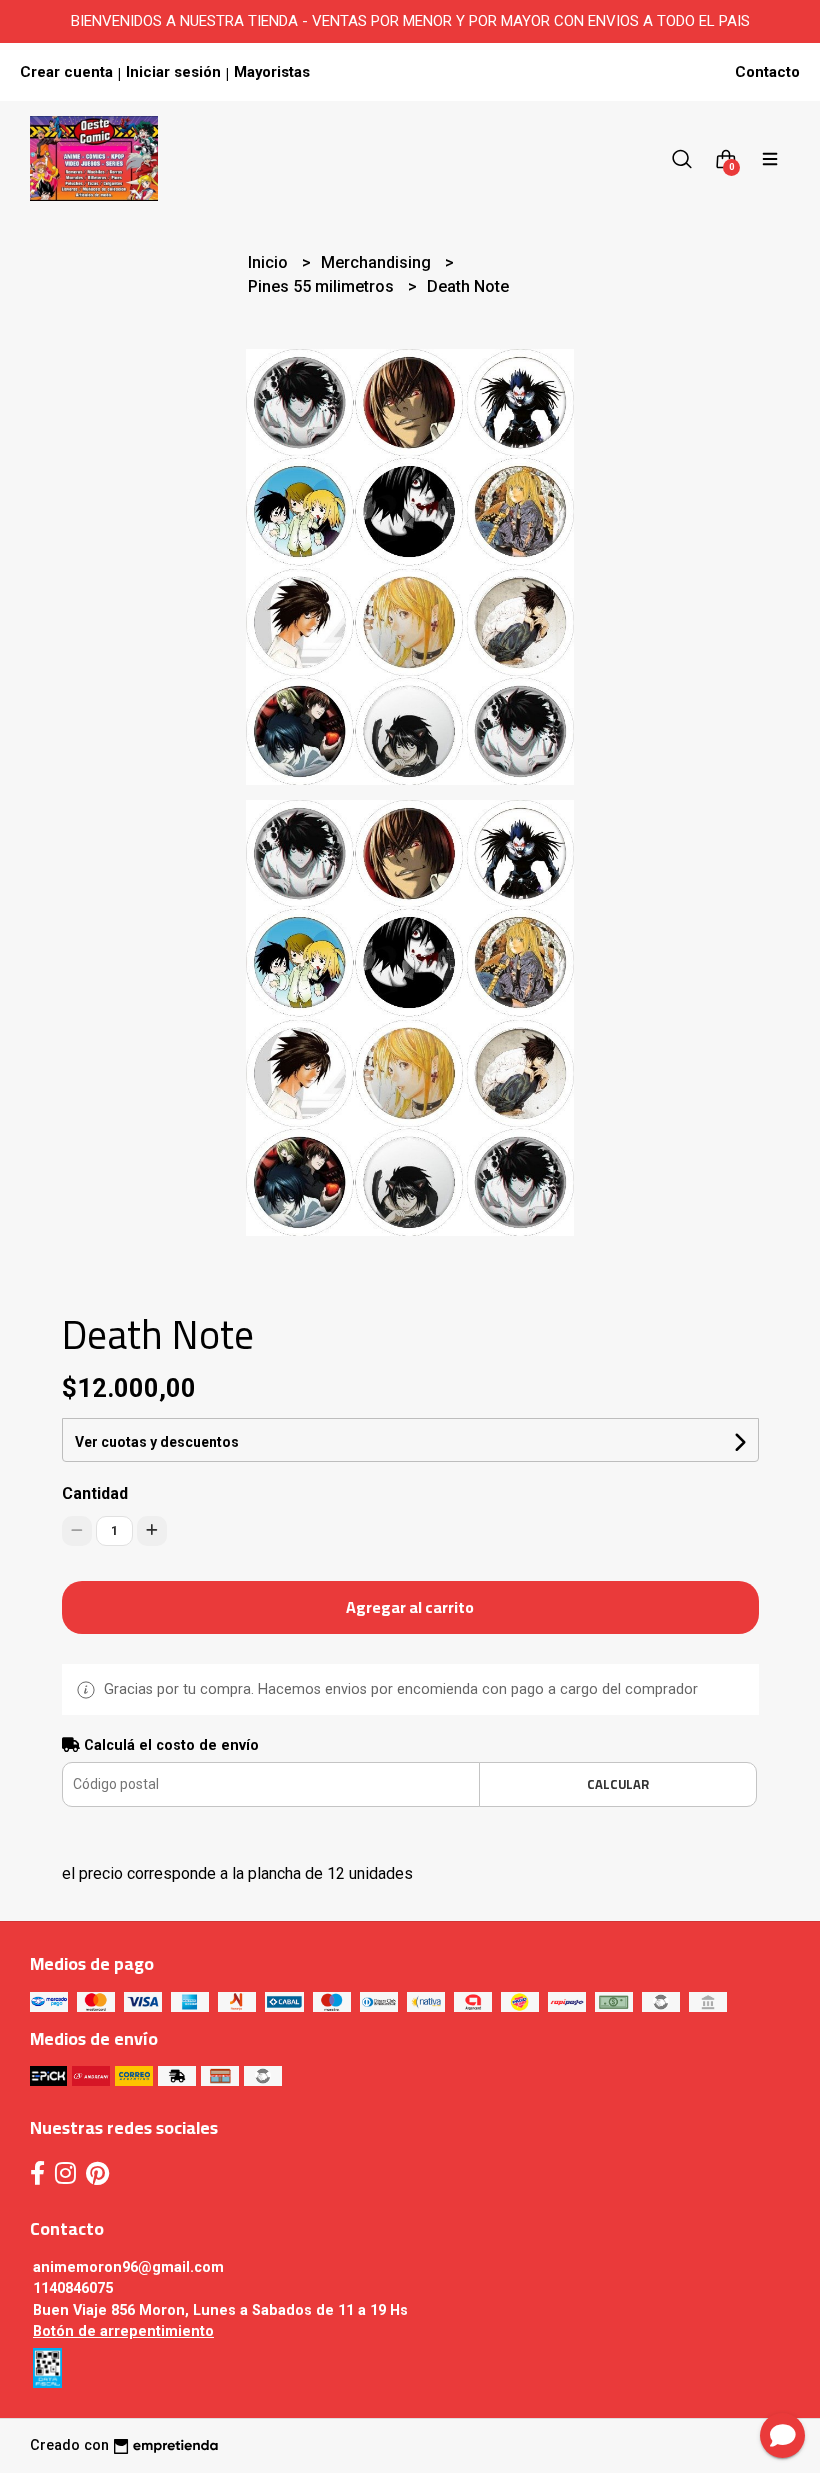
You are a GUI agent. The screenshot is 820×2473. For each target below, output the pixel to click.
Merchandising (378, 262)
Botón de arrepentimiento (123, 2331)
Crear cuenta (66, 72)
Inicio (270, 262)
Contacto (767, 72)
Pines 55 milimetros (323, 286)
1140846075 (73, 2288)
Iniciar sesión (173, 72)
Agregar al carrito (410, 1607)
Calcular (618, 1784)
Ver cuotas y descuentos (157, 1442)
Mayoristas (272, 72)
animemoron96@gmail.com (128, 2267)
